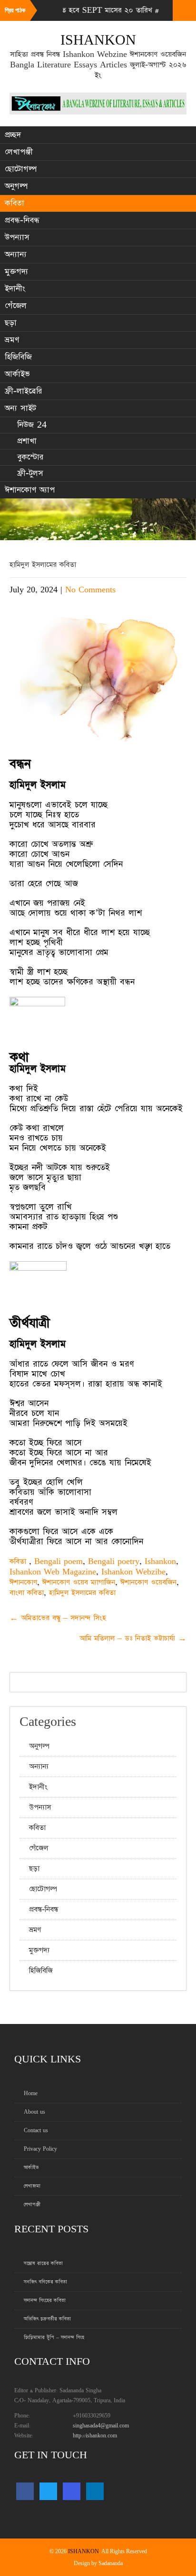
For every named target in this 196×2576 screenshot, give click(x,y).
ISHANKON (83, 2552)
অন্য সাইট (20, 408)
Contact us (36, 2131)
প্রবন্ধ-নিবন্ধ (22, 220)
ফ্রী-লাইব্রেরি (23, 391)
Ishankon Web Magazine (53, 1572)
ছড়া (11, 323)
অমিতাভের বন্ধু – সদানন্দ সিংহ (58, 1618)
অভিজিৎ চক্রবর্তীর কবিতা (47, 2319)
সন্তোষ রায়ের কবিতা (43, 2263)
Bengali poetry (114, 1561)
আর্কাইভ (17, 374)
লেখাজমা (32, 2186)
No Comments (90, 590)
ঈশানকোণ (23, 1582)
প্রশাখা (27, 441)
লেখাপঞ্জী (19, 152)
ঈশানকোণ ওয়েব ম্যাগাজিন (79, 1582)
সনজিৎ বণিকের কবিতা (45, 2282)
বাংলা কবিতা (27, 1593)
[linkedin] (95, 2491)
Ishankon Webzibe (133, 1572)
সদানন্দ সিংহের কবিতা (45, 2300)
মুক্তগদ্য (16, 272)
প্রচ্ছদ (13, 135)
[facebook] (25, 2491)
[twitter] (48, 2491)
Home (31, 2094)
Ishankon (160, 1561)
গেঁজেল (16, 306)
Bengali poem (59, 1561)
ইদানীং (15, 289)
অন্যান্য (16, 254)
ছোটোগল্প (21, 169)
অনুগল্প (16, 186)
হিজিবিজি (18, 357)
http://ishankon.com (95, 2436)
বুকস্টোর (30, 457)
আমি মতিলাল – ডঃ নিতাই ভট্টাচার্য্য (133, 1638)
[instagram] (72, 2491)
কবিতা (15, 203)
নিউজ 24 (32, 425)
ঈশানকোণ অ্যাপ (30, 490)
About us (34, 2112)
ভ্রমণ (12, 340)
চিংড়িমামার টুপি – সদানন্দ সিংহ (54, 2337)
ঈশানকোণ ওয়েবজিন (148, 1582)
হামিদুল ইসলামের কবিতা (82, 1593)
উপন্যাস (17, 237)
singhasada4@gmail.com (101, 2426)
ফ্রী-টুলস (30, 473)
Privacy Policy (40, 2149)
